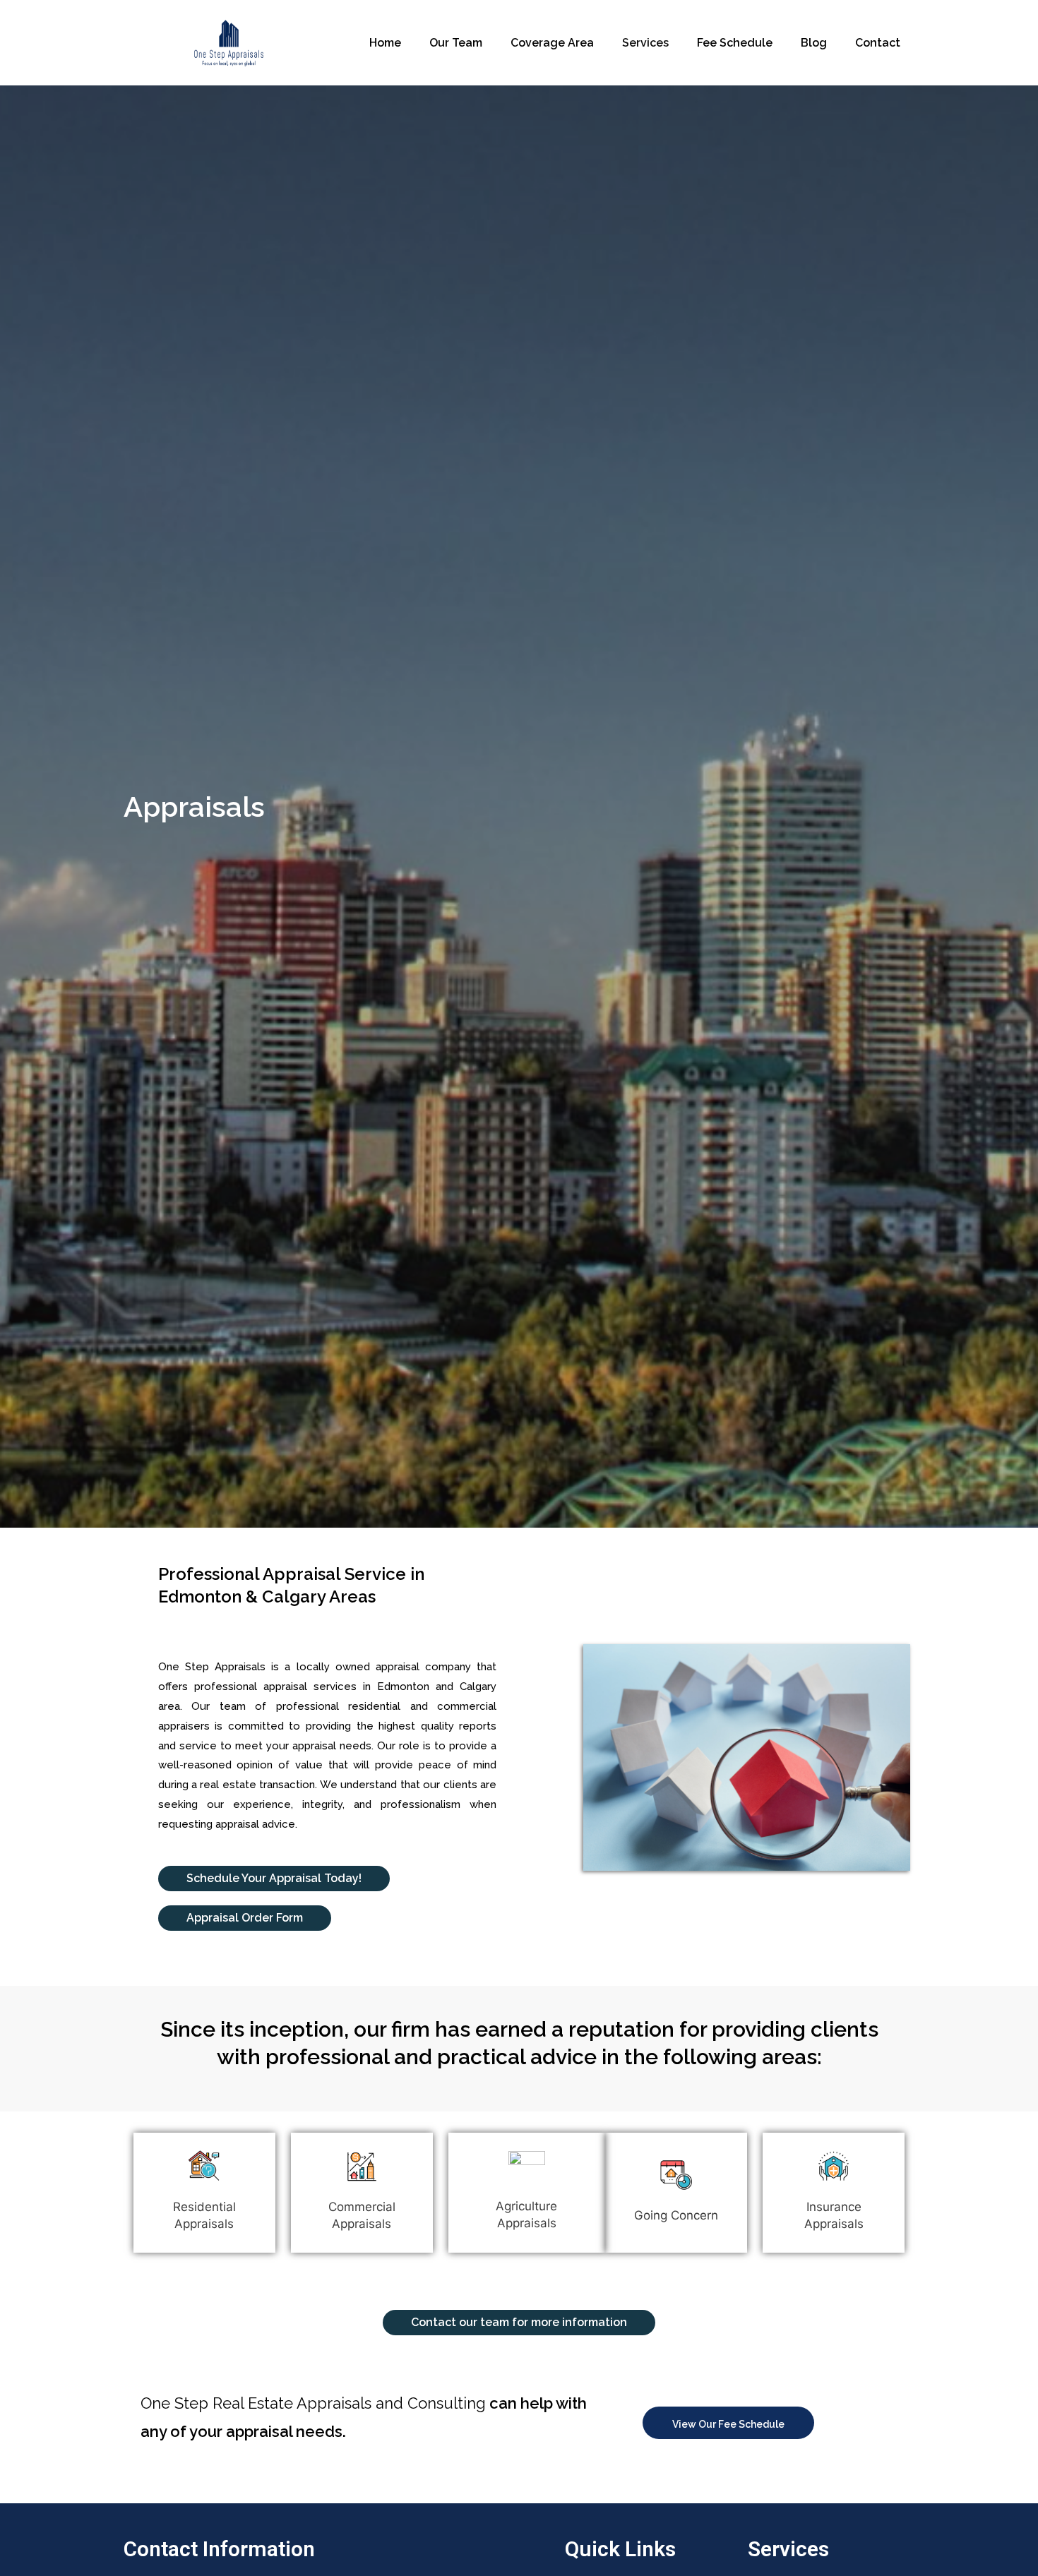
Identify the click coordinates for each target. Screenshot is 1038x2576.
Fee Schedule (735, 43)
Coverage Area (552, 43)
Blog (814, 43)
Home (385, 43)
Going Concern (676, 2215)
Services (645, 43)
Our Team (456, 43)
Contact (878, 43)
